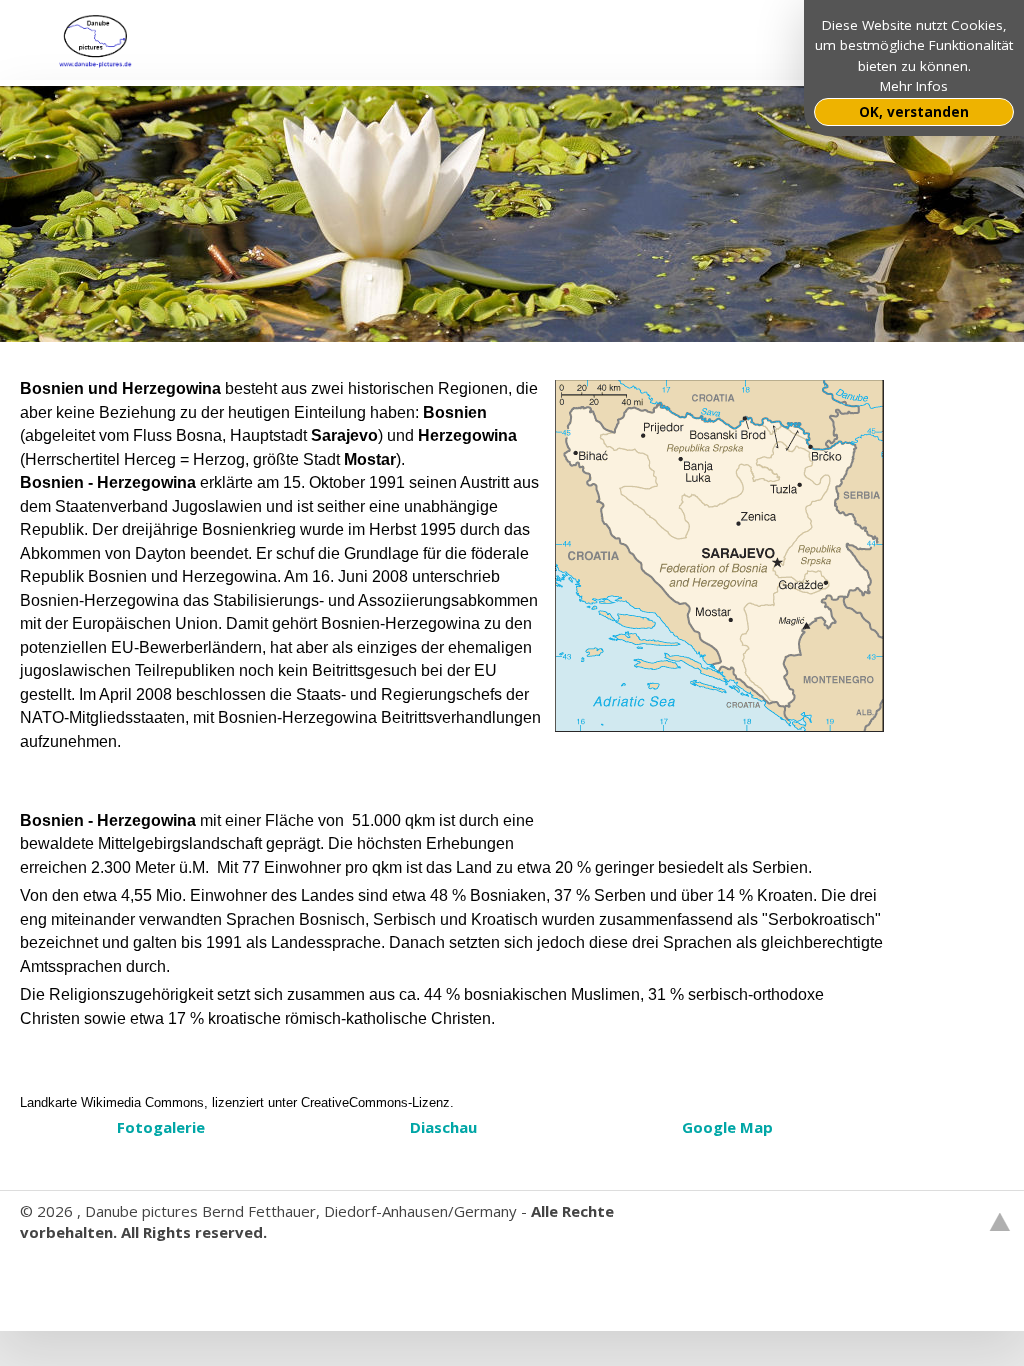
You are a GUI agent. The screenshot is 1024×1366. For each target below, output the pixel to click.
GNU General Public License (306, 1274)
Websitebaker (68, 1274)
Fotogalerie (161, 1127)
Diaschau (443, 1127)
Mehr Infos (914, 86)
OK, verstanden (914, 112)
